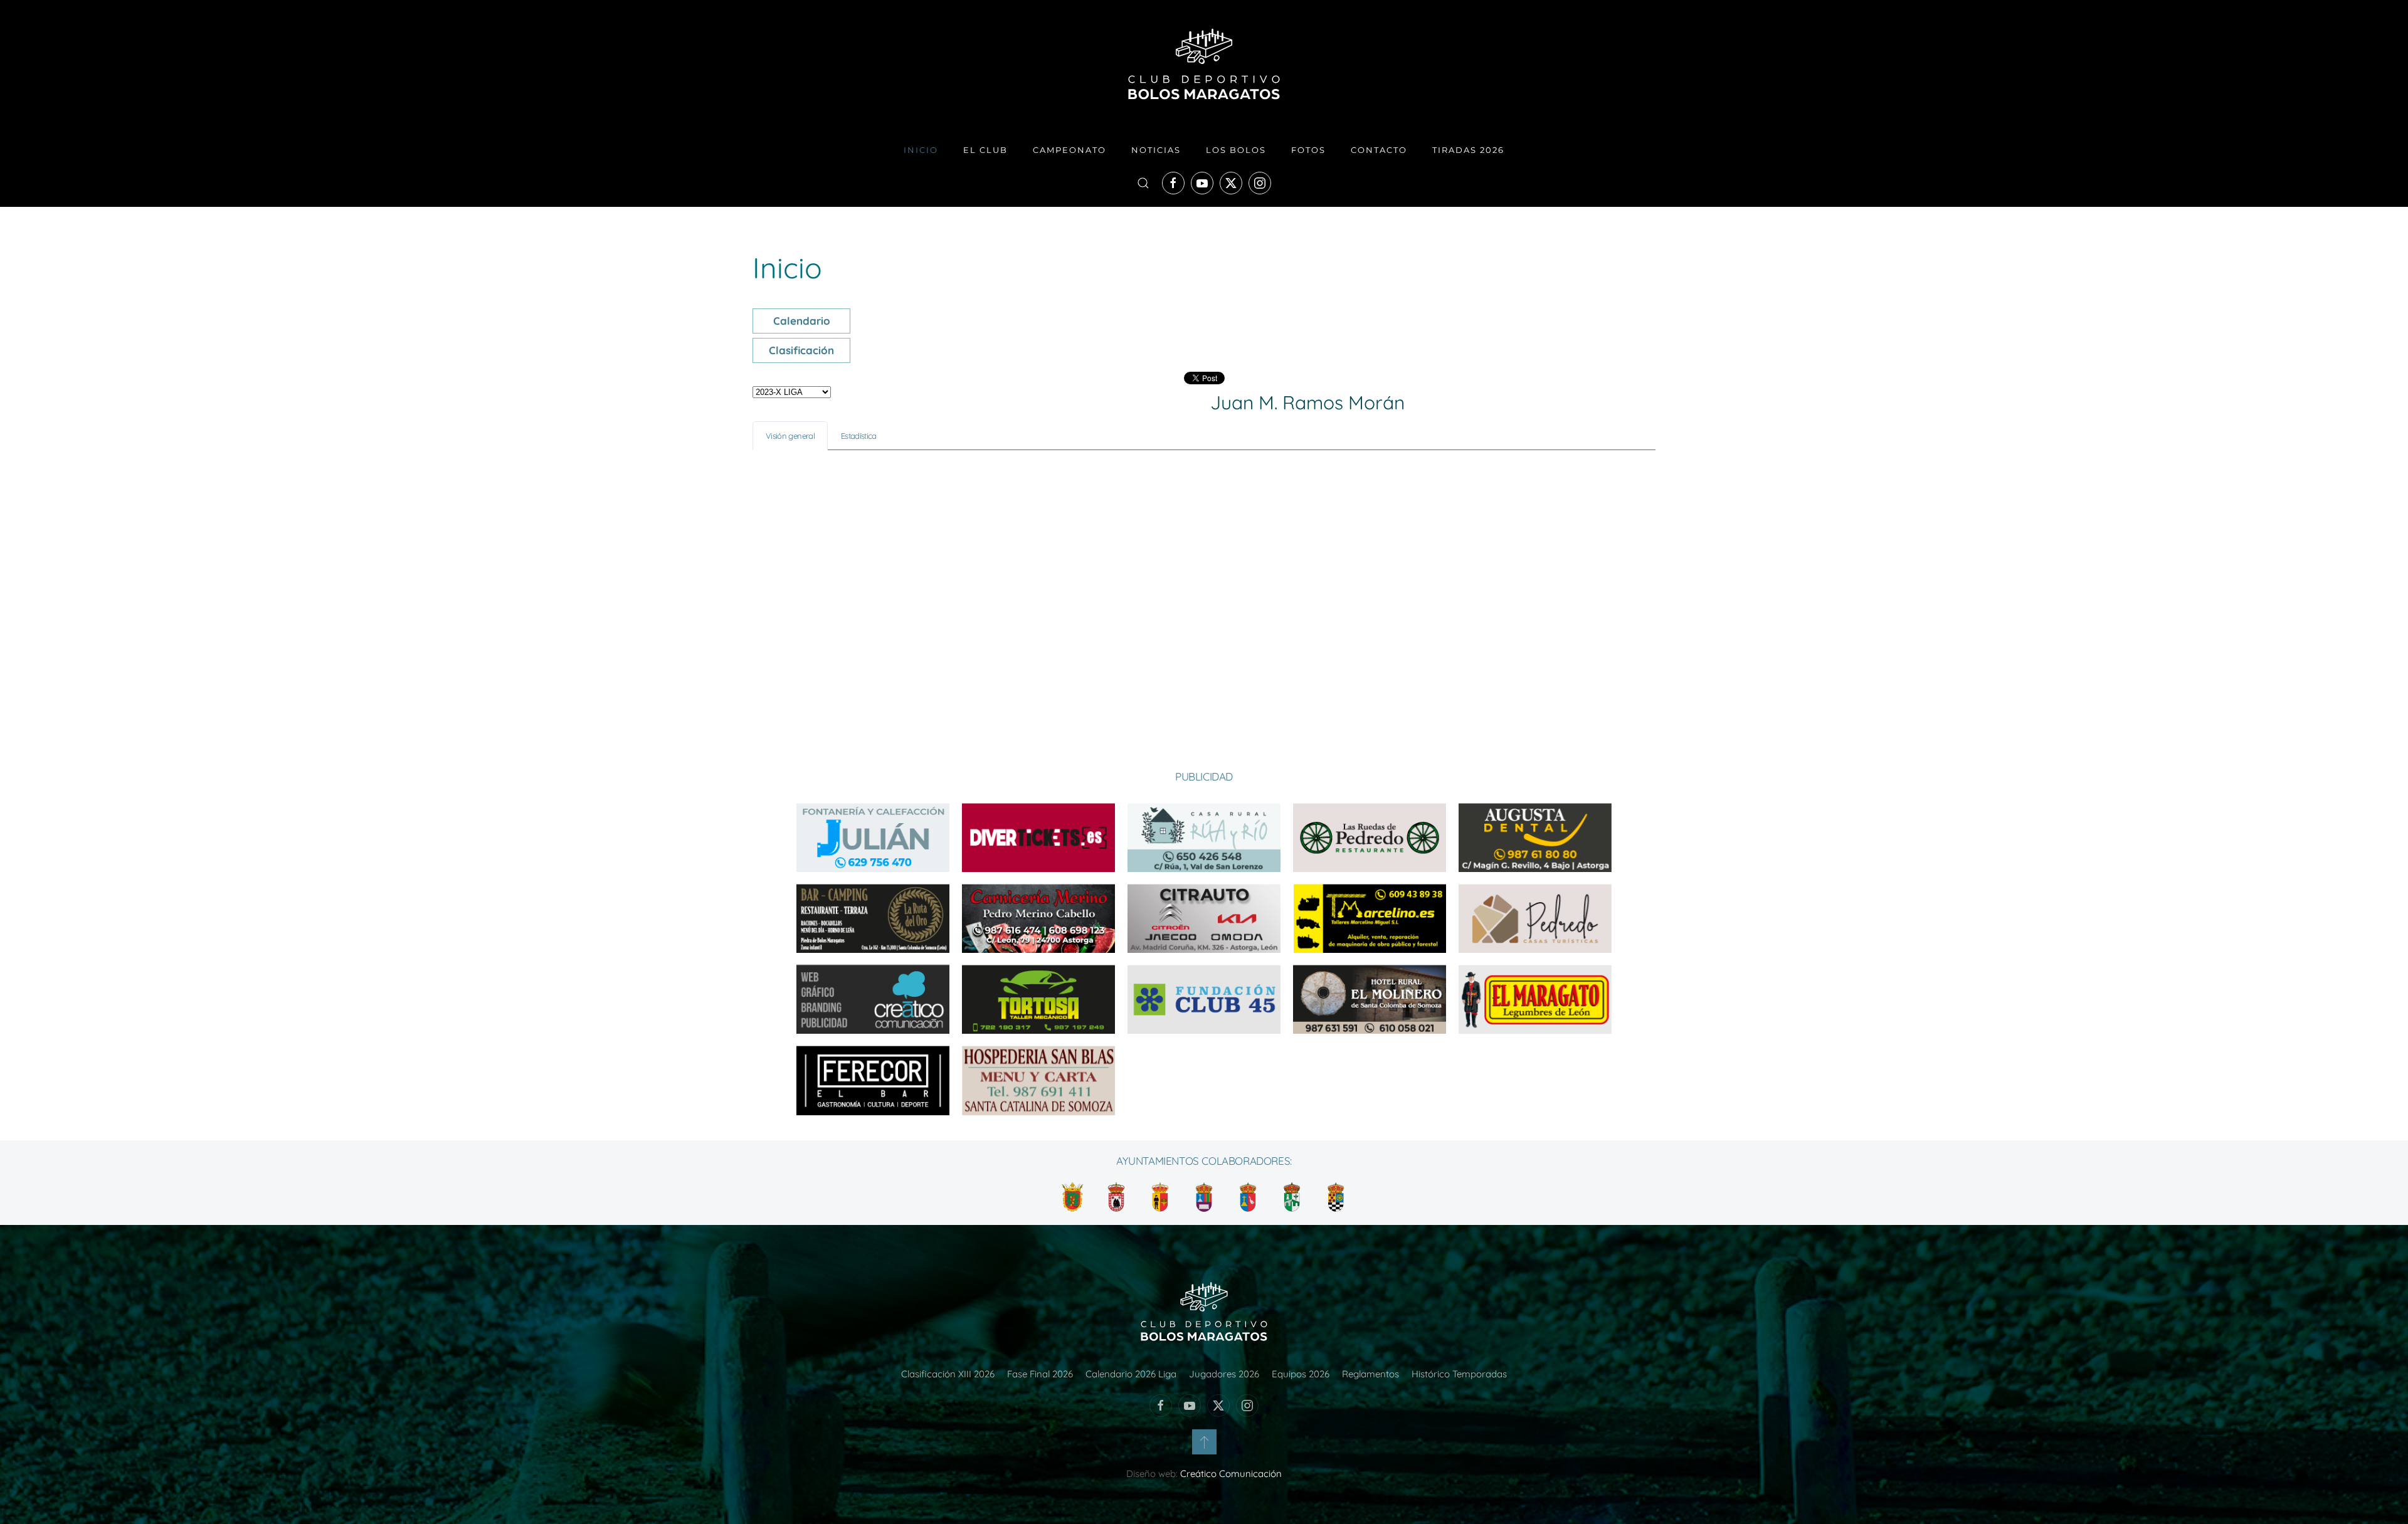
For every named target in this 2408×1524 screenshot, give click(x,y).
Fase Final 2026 (1040, 1374)
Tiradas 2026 (1468, 150)
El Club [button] (985, 150)
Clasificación (801, 350)
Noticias (1156, 150)
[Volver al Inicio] (1204, 64)
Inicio (921, 150)
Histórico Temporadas (1459, 1374)
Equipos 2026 (1301, 1374)
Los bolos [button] (1236, 150)
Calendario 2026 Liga (1131, 1374)
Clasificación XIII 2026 (948, 1374)
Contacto (1379, 150)
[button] (1143, 183)
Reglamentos (1370, 1374)
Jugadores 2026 (1224, 1374)
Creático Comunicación (1231, 1474)
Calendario (802, 321)
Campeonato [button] (1069, 150)
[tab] (790, 436)
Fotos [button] (1308, 150)
